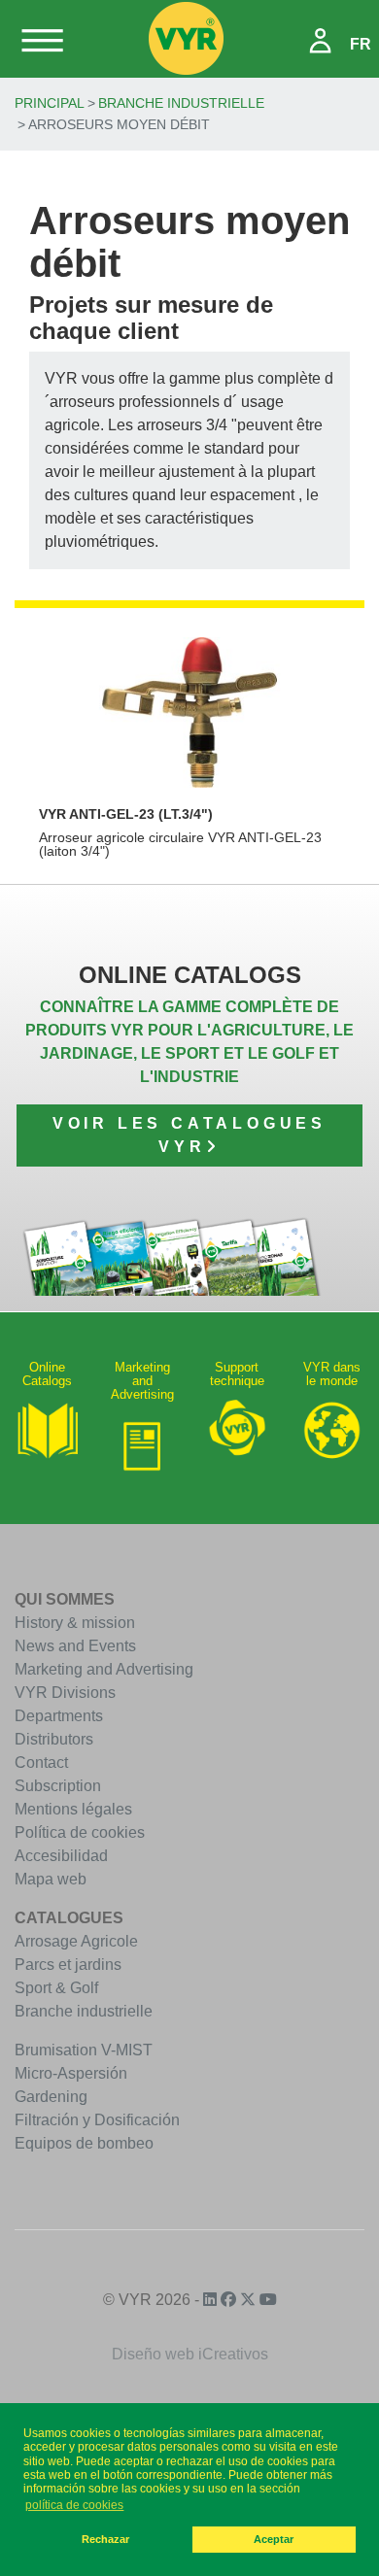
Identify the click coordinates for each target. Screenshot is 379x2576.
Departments (59, 1716)
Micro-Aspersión (71, 2073)
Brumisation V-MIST (84, 2050)
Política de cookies (80, 1832)
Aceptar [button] (274, 2539)
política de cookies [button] (74, 2505)
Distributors (54, 1739)
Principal (50, 103)
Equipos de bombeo (84, 2143)
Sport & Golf (56, 1988)
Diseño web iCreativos (190, 2354)
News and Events (75, 1646)
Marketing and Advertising (104, 1669)
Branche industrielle (181, 103)
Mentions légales (73, 1809)
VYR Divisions (65, 1693)
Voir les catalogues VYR (189, 1135)
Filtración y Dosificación (97, 2120)
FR (361, 44)
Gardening (51, 2097)
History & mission (75, 1623)
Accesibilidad (61, 1856)
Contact (41, 1763)
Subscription (58, 1786)
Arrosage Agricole (76, 1941)
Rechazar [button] (105, 2539)
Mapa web (51, 1879)
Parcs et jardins (68, 1965)
